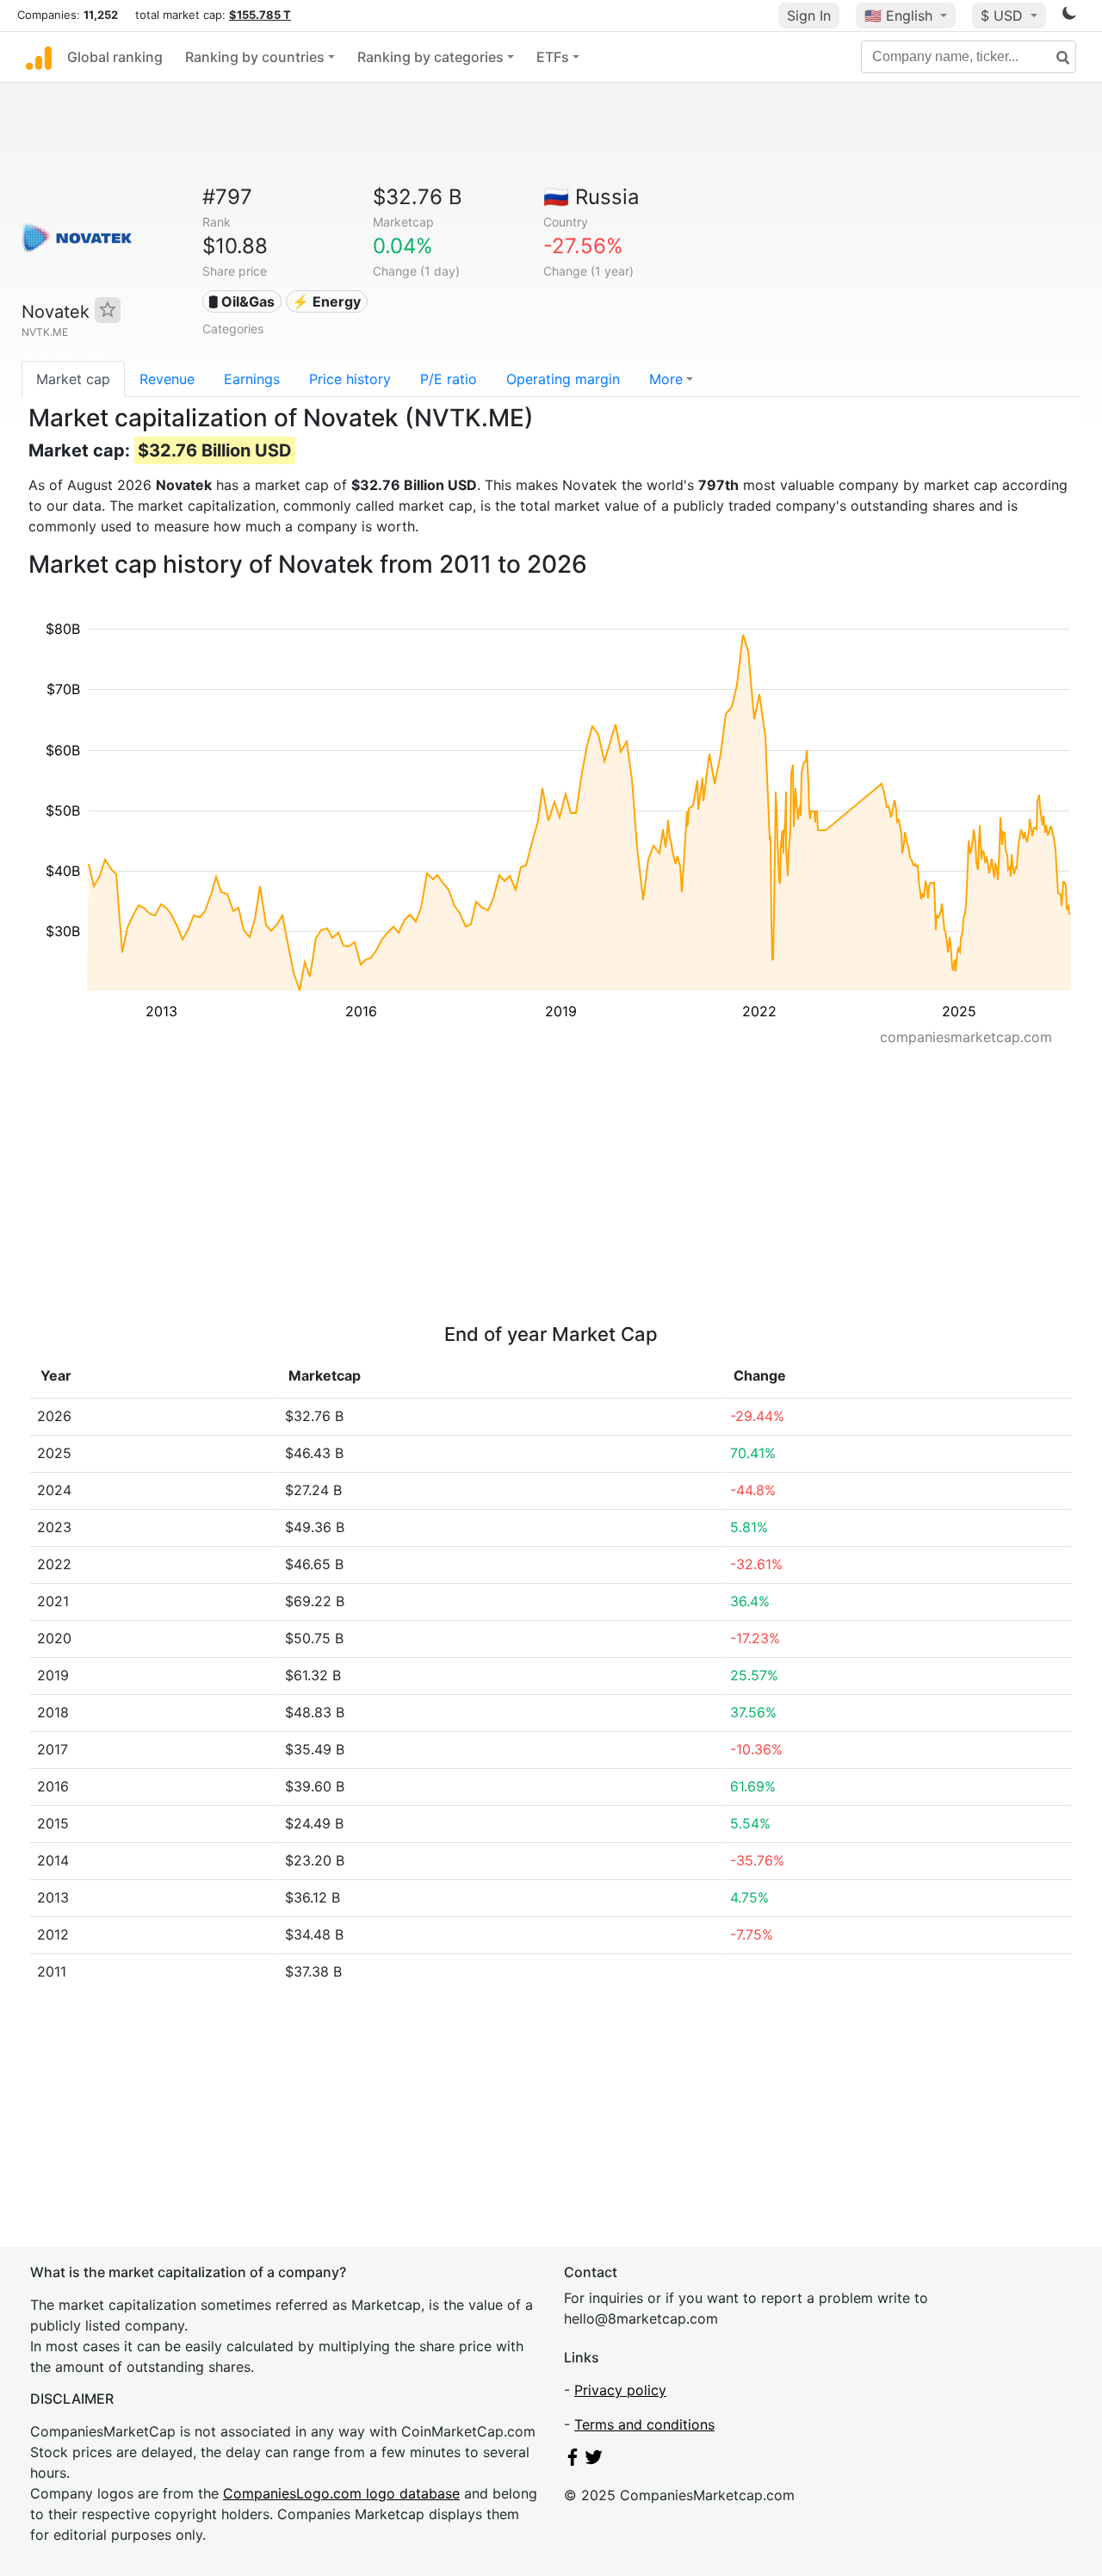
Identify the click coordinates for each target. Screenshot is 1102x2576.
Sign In (809, 16)
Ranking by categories (430, 57)
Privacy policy (620, 2390)
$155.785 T (260, 15)
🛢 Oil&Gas (241, 301)
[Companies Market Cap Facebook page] (573, 2461)
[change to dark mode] (1069, 16)
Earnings (252, 379)
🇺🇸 (898, 16)
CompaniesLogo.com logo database (341, 2493)
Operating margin (563, 379)
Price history (350, 379)
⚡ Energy (326, 301)
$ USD (1004, 16)
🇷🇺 (591, 197)
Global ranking (115, 57)
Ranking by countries (255, 57)
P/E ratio (449, 379)
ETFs (553, 57)
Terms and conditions (644, 2424)
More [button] (666, 379)
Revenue (167, 379)
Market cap (73, 379)
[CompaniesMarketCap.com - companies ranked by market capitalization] (39, 57)
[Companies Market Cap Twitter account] (594, 2461)
